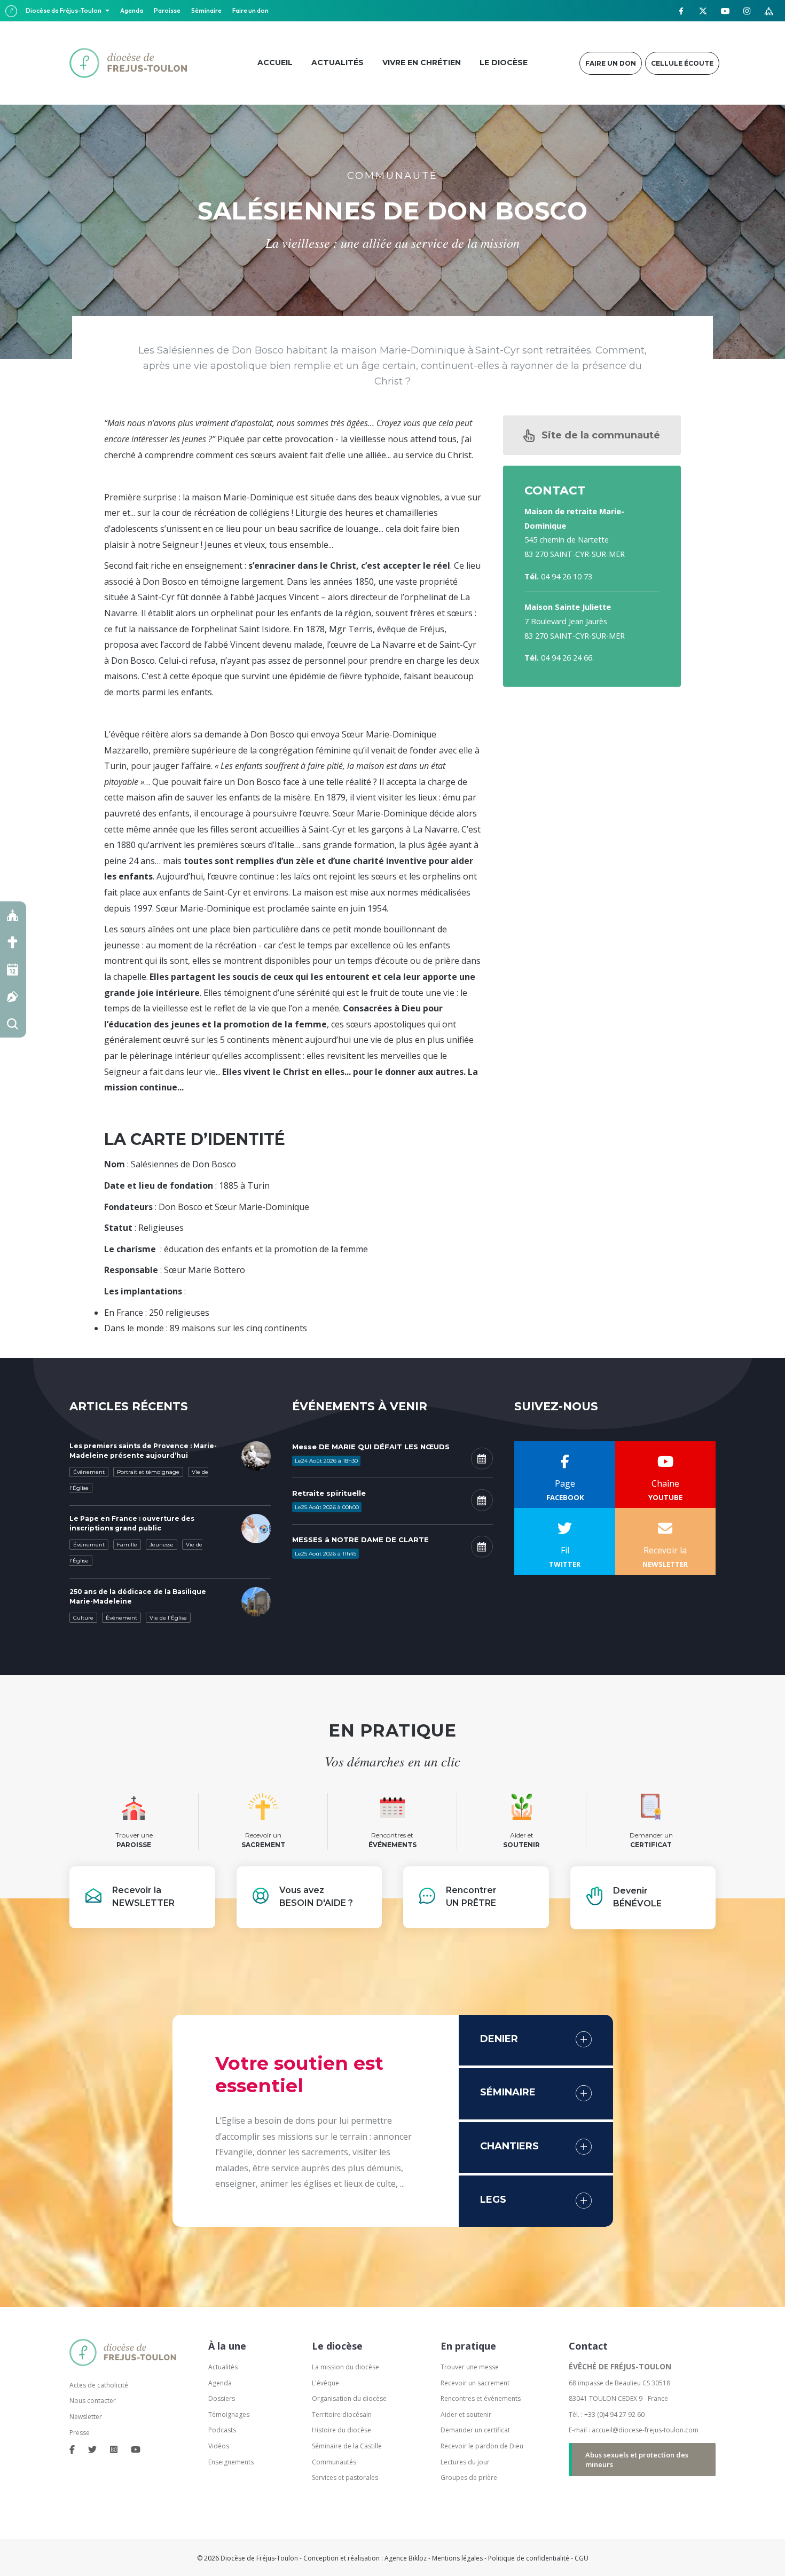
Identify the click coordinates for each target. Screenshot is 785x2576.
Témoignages (229, 2414)
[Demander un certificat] (13, 997)
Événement (89, 1472)
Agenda (132, 10)
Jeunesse (162, 1545)
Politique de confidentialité (529, 2558)
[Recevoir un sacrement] (13, 942)
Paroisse (167, 10)
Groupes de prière (469, 2477)
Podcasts (222, 2430)
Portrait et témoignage (148, 1472)
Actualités (223, 2367)
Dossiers (222, 2398)
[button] (592, 435)
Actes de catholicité (99, 2385)
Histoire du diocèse (342, 2430)
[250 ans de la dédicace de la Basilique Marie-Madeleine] (256, 1600)
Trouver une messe (470, 2367)
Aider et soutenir (466, 2414)
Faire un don (250, 10)
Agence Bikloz (406, 2558)
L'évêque (325, 2383)
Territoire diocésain (342, 2414)
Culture (83, 1618)
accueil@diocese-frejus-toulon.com (645, 2430)
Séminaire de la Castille (347, 2446)
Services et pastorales (345, 2477)
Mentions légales (457, 2558)
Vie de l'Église (168, 1618)
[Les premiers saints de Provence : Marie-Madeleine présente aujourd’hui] (256, 1455)
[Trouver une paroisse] (13, 915)
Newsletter (86, 2417)
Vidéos (219, 2446)
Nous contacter (93, 2401)
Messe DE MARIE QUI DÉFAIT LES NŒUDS (371, 1447)
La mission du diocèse (346, 2367)
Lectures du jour (465, 2462)
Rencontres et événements (481, 2398)
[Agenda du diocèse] (13, 969)
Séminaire (206, 10)
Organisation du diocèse (349, 2398)
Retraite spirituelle (329, 1493)
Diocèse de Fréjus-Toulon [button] (64, 10)
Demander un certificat (475, 2430)
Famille (127, 1545)
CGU (582, 2558)
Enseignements (232, 2462)
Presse (80, 2433)
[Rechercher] (13, 1024)
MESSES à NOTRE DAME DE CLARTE (360, 1540)
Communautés (334, 2462)
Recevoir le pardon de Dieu (482, 2446)
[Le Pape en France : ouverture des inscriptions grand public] (256, 1528)
